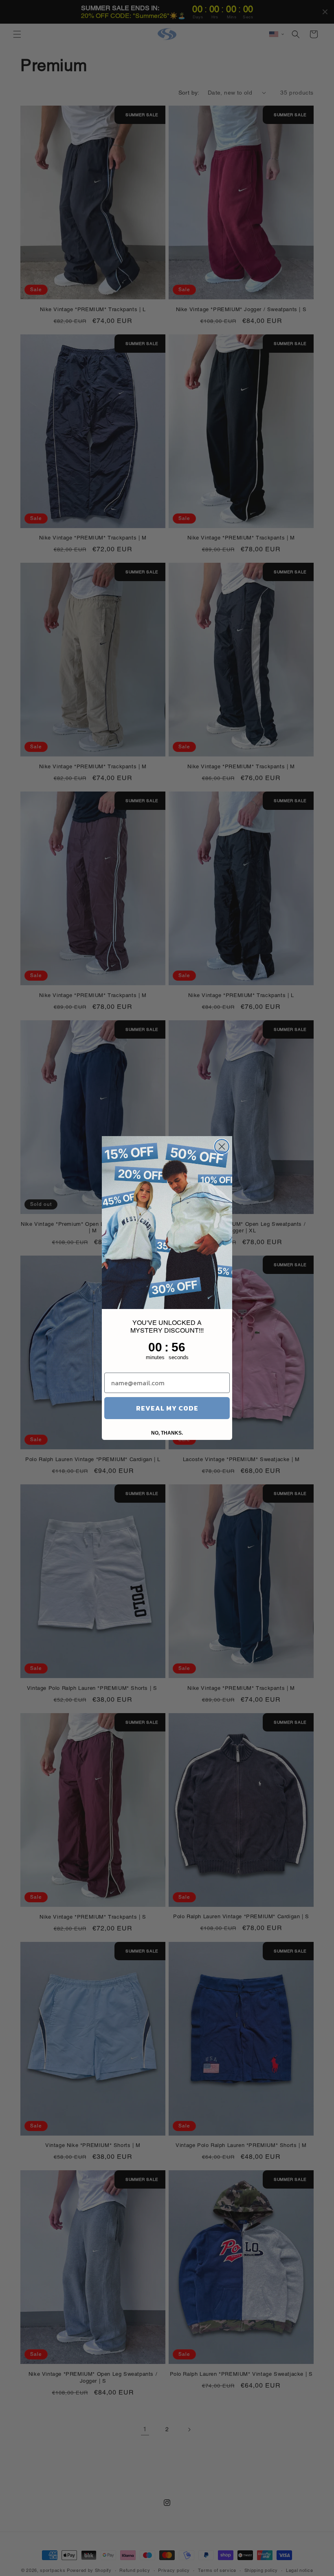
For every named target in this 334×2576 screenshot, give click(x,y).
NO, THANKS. (167, 1433)
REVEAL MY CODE (167, 1408)
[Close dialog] (222, 1146)
